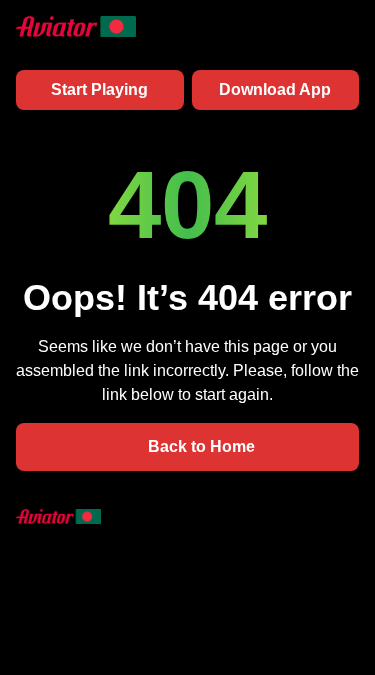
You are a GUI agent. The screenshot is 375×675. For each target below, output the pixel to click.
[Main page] (76, 26)
